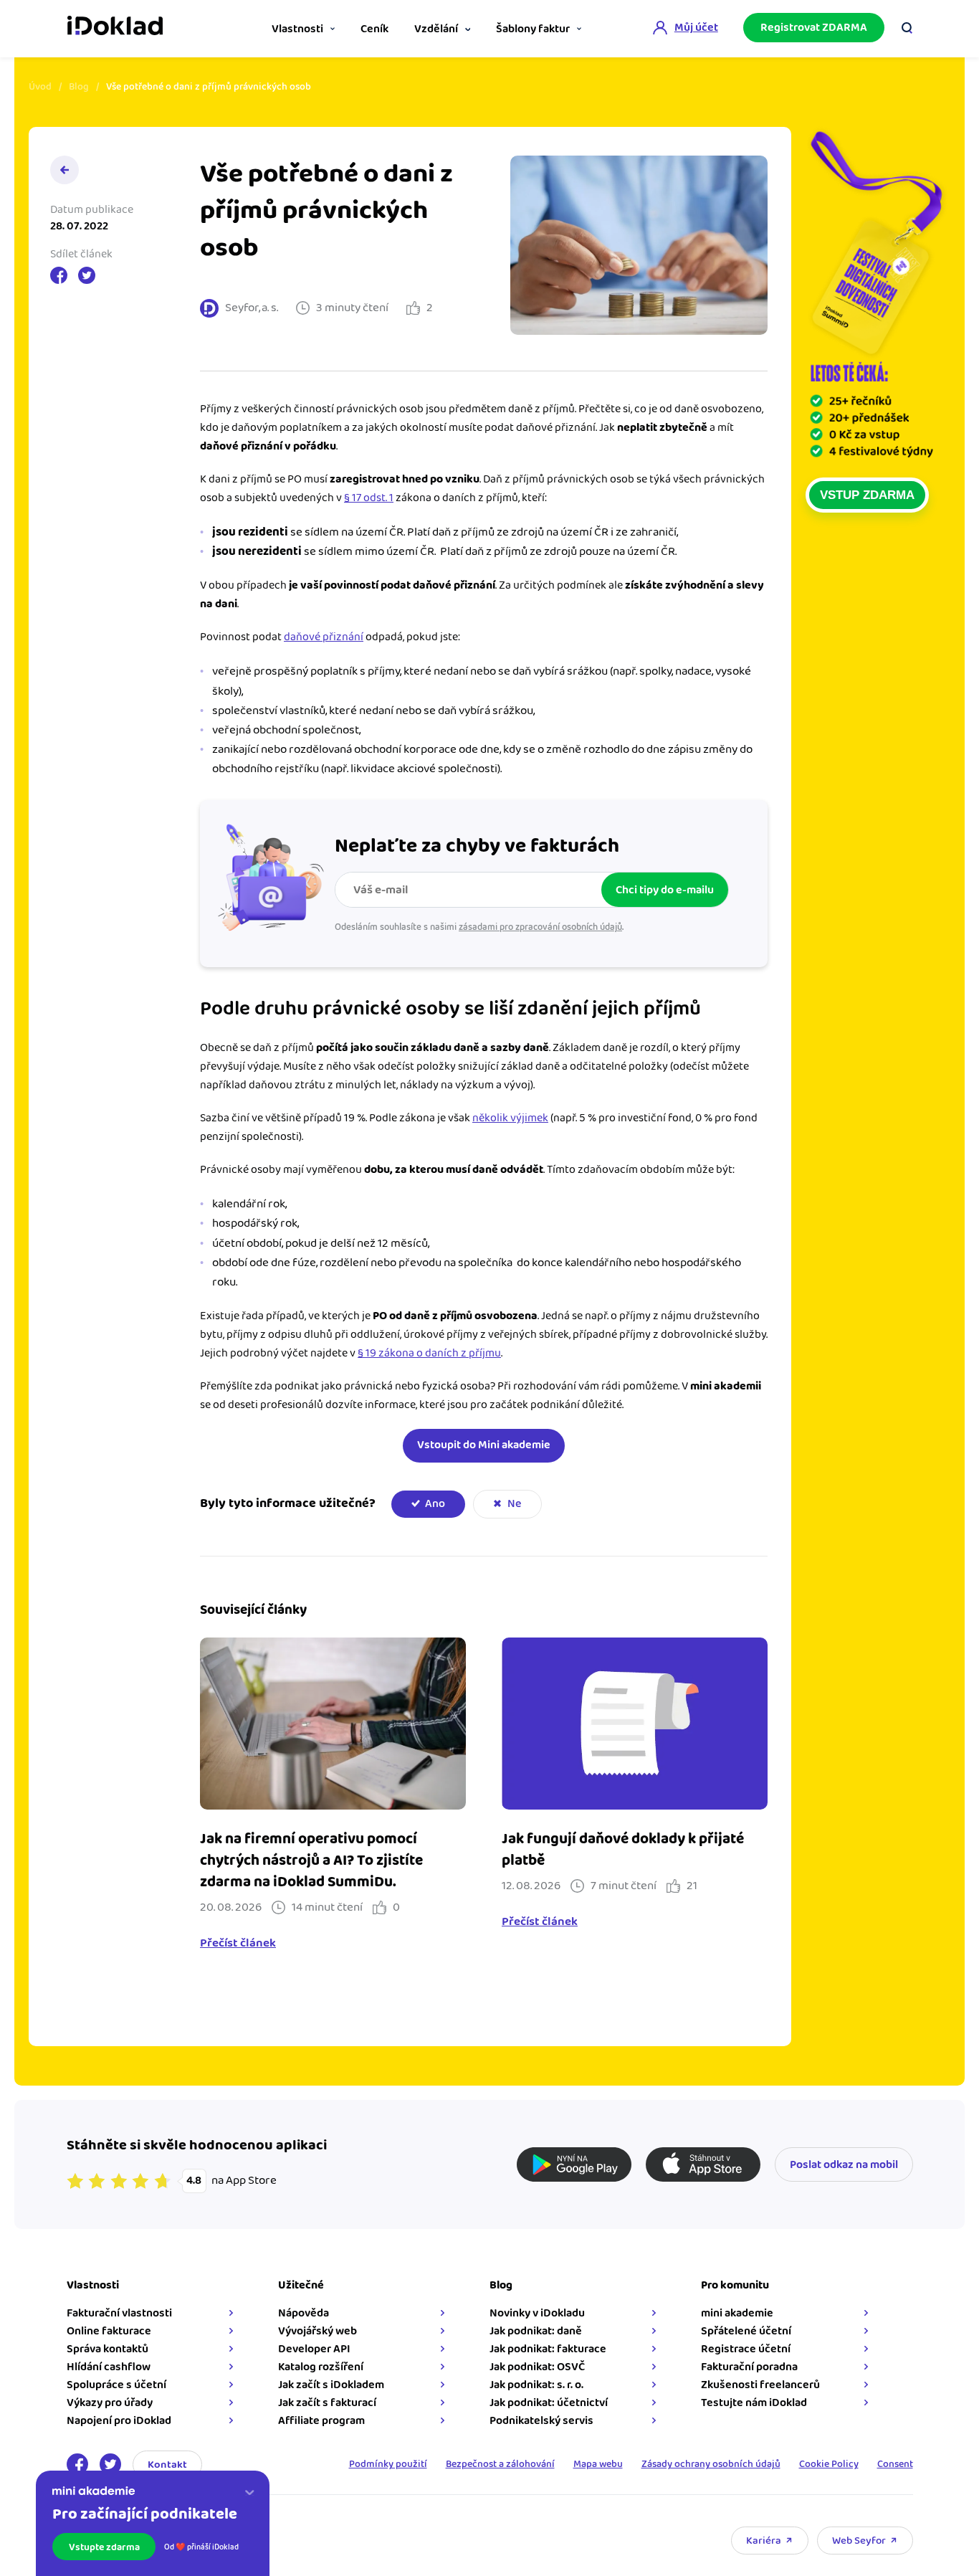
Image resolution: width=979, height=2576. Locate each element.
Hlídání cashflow (109, 2367)
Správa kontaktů (108, 2349)
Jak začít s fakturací (327, 2403)
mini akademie (737, 2313)
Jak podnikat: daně (536, 2331)
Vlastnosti (297, 29)
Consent (895, 2464)
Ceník (374, 29)
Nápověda (304, 2313)
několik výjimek (510, 1118)
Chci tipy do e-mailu (665, 890)
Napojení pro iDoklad (119, 2421)
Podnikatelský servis (541, 2421)
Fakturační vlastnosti (119, 2313)
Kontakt (167, 2465)
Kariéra (764, 2541)
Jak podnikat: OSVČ (537, 2367)
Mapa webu (598, 2464)
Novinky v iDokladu (537, 2313)
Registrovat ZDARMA (814, 28)
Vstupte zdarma (104, 2547)
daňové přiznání (324, 637)
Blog (79, 87)
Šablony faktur (533, 29)
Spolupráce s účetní (116, 2385)
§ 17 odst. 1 (369, 498)
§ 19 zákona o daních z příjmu (429, 1353)
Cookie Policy (829, 2464)
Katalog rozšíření (321, 2367)
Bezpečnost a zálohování (500, 2464)
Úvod (40, 87)
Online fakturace (109, 2331)
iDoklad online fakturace (115, 27)
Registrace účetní (746, 2349)
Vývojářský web (317, 2331)
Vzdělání (436, 29)
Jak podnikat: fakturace (548, 2349)
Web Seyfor (859, 2541)
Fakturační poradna (749, 2367)
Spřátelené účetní (746, 2331)
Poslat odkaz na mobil (844, 2165)
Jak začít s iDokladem (331, 2385)
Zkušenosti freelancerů (760, 2385)
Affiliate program (321, 2421)
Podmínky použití (388, 2464)
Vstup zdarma (867, 495)
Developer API (314, 2349)
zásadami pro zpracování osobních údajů (540, 927)
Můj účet (696, 28)
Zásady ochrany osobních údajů (711, 2464)
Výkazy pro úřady (110, 2403)
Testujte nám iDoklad (754, 2403)
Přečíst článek (238, 1944)
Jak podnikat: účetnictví (549, 2403)
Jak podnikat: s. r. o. (536, 2385)
